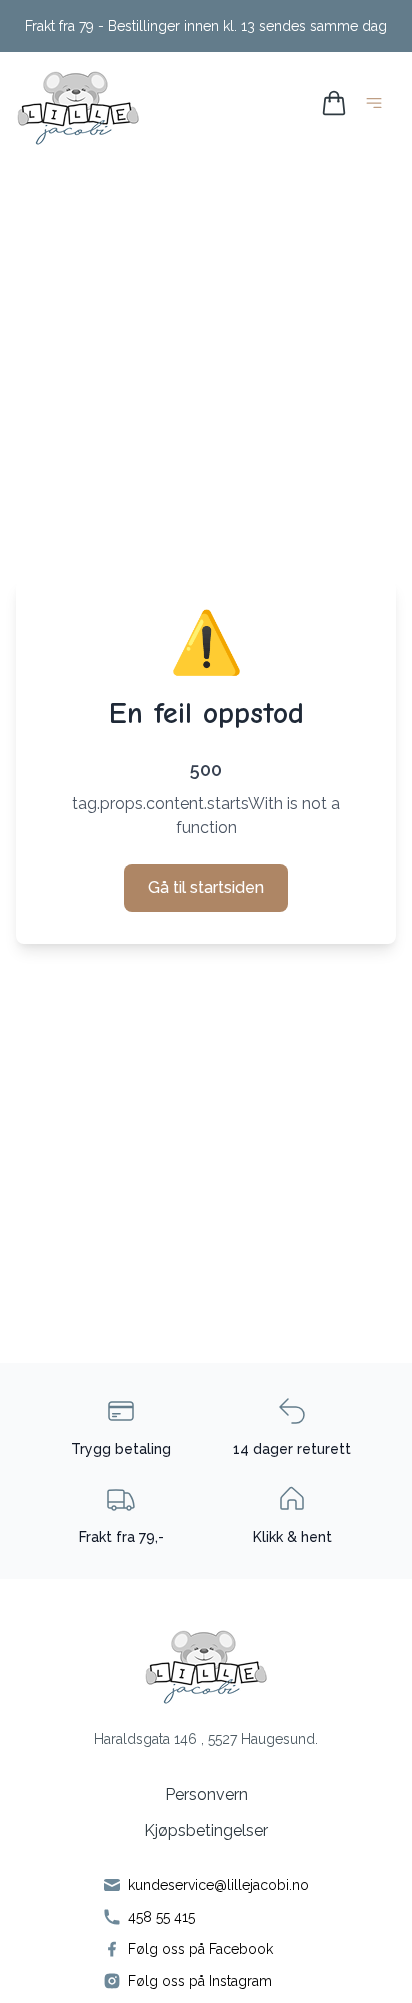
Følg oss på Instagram (200, 1981)
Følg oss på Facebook (200, 1949)
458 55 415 (161, 1917)
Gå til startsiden (206, 887)
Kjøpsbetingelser (206, 1830)
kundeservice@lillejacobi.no (218, 1885)
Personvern (206, 1794)
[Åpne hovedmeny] (378, 106)
